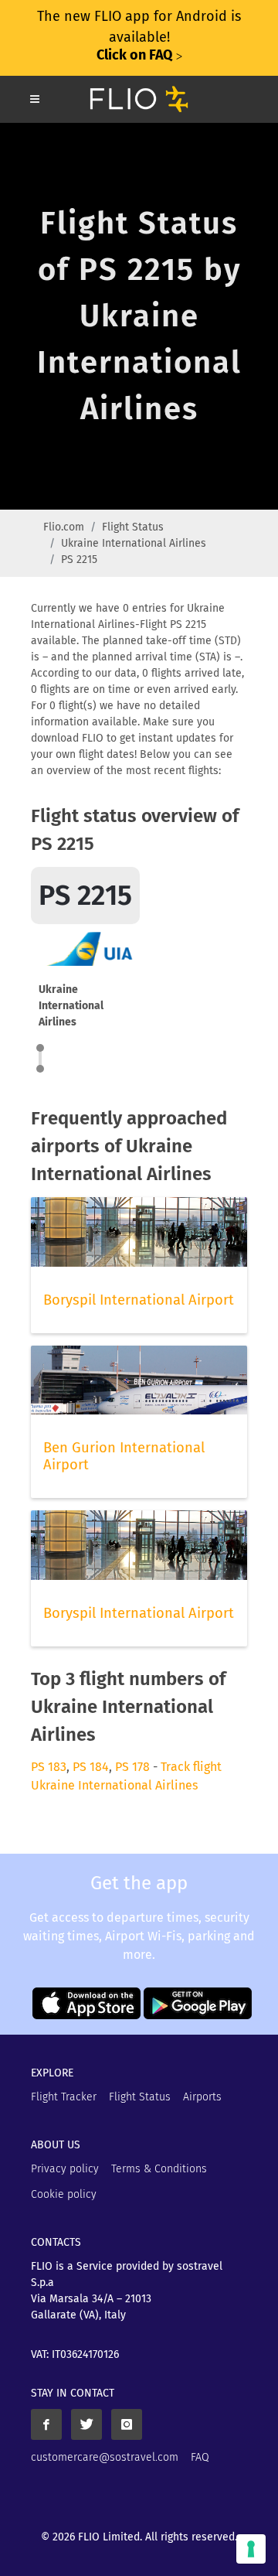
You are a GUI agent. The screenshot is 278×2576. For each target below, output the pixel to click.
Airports (202, 2097)
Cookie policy (64, 2194)
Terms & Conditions (159, 2169)
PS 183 (49, 1767)
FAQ (200, 2457)
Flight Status (133, 527)
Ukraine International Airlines (134, 543)
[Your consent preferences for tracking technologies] (251, 2549)
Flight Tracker (64, 2097)
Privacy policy (65, 2169)
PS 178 (132, 1767)
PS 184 (91, 1767)
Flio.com (64, 527)
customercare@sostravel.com (105, 2457)
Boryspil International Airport (139, 1300)
